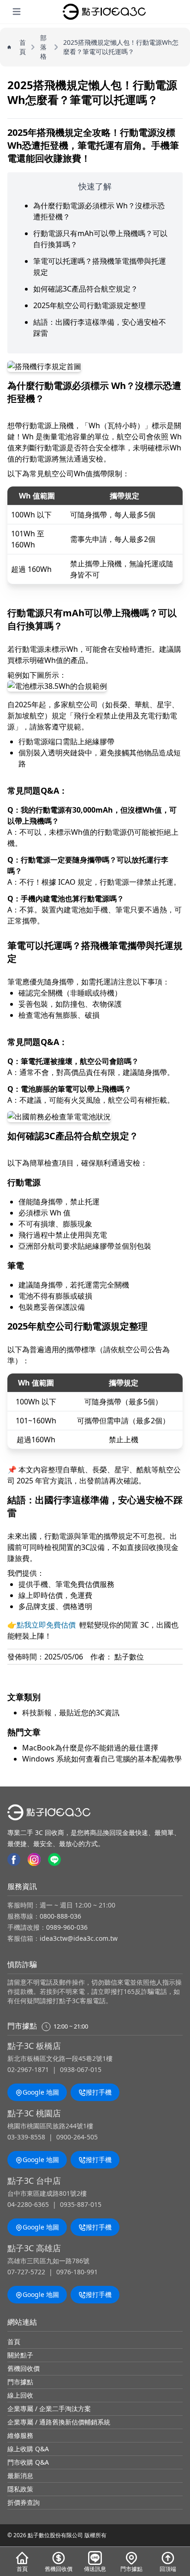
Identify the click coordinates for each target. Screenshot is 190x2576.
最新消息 (20, 2476)
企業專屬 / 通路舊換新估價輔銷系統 (59, 2422)
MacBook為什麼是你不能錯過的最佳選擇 (90, 1748)
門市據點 (20, 2382)
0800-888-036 (60, 1916)
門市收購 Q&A (28, 2462)
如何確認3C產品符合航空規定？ (86, 289)
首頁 (14, 2342)
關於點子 (20, 2355)
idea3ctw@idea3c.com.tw (79, 1938)
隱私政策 (20, 2489)
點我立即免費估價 (46, 1625)
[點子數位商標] (104, 12)
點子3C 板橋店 (34, 2046)
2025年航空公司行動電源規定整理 (89, 305)
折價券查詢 (24, 2502)
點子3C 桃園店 (34, 2113)
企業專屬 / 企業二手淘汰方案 (49, 2409)
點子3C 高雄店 (34, 2248)
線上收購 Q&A (28, 2449)
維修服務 (20, 2435)
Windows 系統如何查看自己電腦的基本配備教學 (102, 1759)
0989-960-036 (67, 1927)
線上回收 (20, 2395)
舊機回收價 (24, 2368)
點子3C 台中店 (34, 2181)
